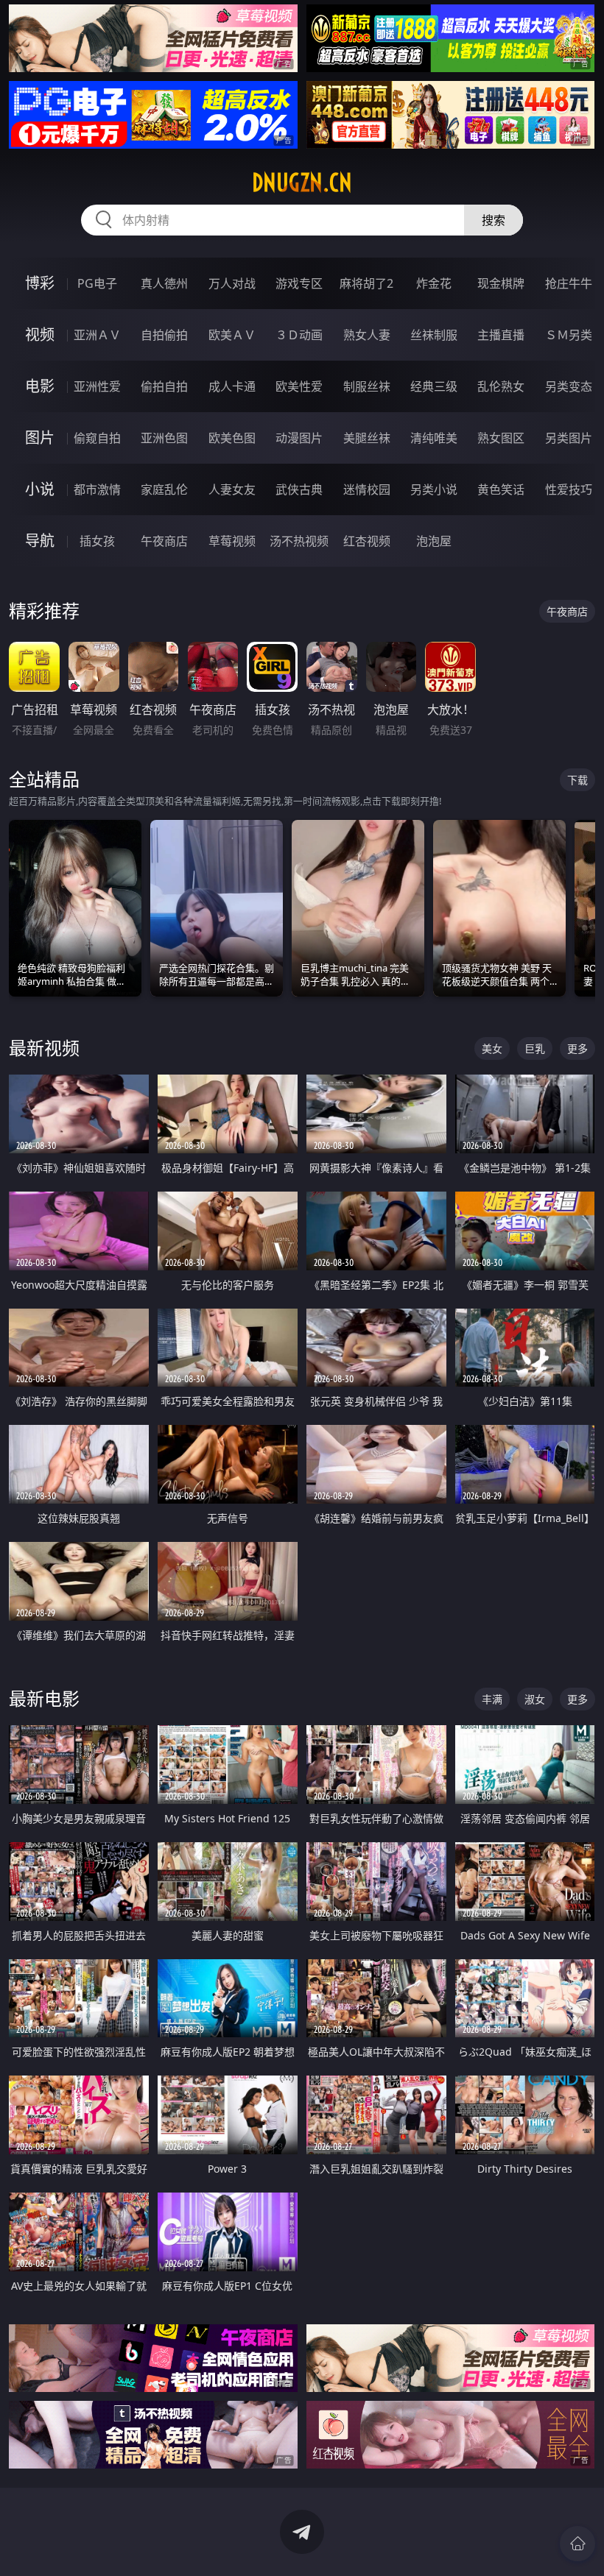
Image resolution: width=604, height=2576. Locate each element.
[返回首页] (577, 2544)
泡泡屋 (434, 541)
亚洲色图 (164, 438)
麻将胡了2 (366, 283)
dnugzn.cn (302, 183)
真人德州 (164, 283)
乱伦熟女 (501, 386)
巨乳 (535, 1048)
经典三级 (434, 386)
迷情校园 (367, 489)
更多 (577, 1048)
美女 (492, 1048)
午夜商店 (164, 541)
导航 (40, 541)
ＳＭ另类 (569, 335)
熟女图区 (501, 438)
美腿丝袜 (367, 438)
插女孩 (97, 541)
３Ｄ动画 (299, 335)
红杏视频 (367, 541)
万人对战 (232, 283)
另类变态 (569, 386)
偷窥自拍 (97, 438)
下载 (577, 780)
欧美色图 (232, 438)
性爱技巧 (569, 489)
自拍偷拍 (164, 335)
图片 (40, 438)
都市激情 (97, 489)
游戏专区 (299, 283)
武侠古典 (299, 489)
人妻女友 (232, 489)
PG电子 (97, 283)
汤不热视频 (299, 541)
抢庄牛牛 (569, 283)
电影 (40, 386)
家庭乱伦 (164, 489)
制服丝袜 (367, 386)
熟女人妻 (367, 335)
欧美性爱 (299, 386)
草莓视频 (232, 541)
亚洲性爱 (97, 386)
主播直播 (501, 335)
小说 (40, 489)
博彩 (40, 283)
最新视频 (44, 1048)
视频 (40, 335)
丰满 (492, 1699)
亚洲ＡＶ (97, 335)
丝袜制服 (434, 335)
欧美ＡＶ (232, 335)
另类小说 (434, 489)
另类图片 (569, 438)
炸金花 (434, 283)
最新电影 (44, 1698)
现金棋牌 (501, 283)
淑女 (535, 1699)
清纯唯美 (434, 438)
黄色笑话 (501, 489)
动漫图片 (299, 438)
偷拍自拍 (164, 386)
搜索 (494, 220)
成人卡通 (232, 386)
